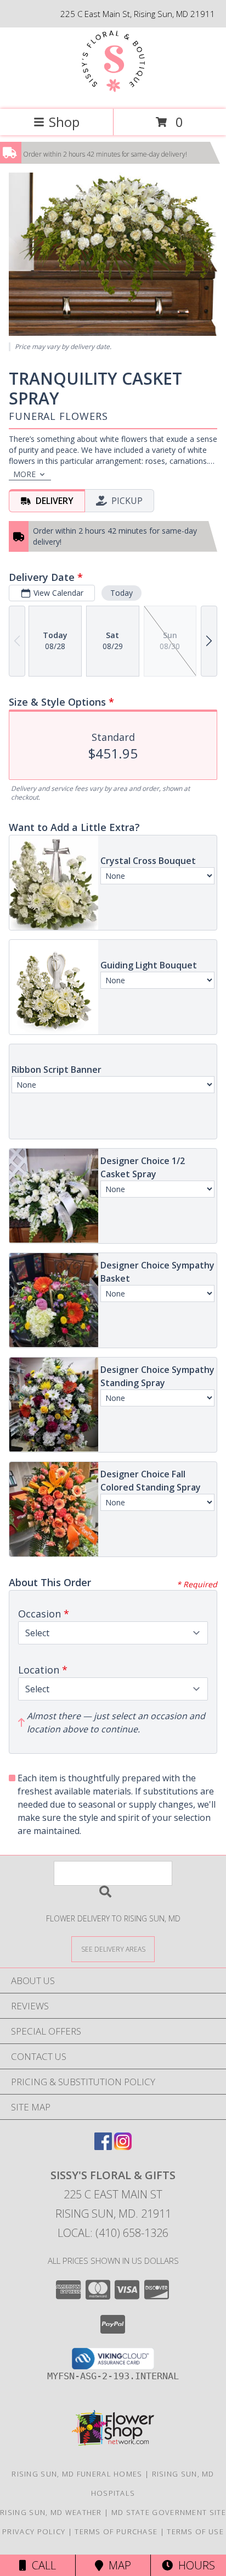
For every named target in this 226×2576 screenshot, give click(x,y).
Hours (194, 2565)
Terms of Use (195, 2531)
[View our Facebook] (103, 2146)
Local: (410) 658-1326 (113, 2233)
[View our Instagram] (123, 2146)
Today (122, 593)
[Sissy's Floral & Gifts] (113, 93)
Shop (64, 122)
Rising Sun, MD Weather (51, 2512)
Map (117, 2565)
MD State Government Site (169, 2512)
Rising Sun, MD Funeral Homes (77, 2474)
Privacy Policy (34, 2531)
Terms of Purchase (116, 2531)
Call (41, 2565)
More (24, 474)
